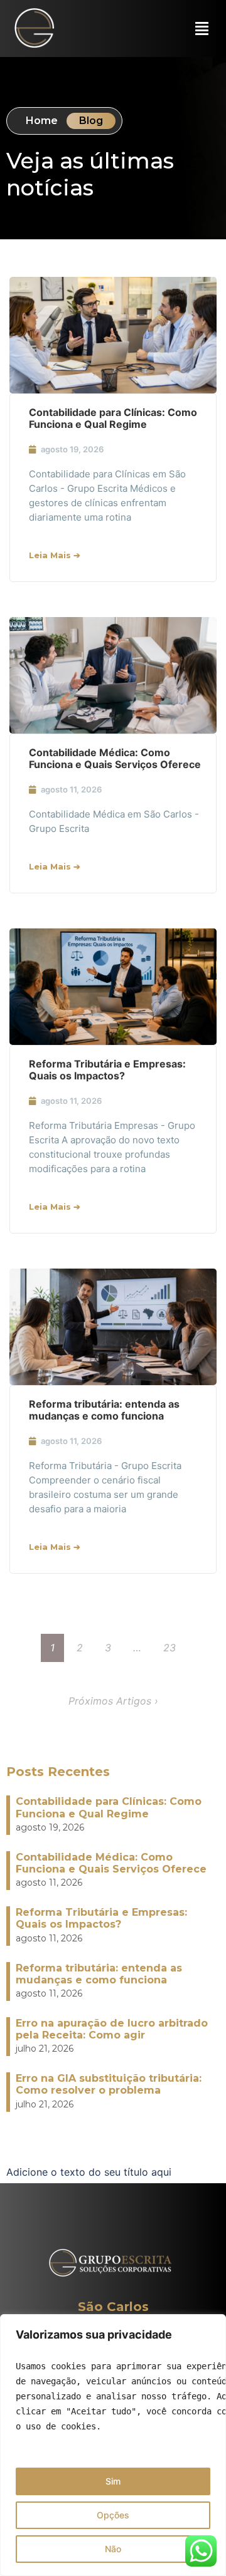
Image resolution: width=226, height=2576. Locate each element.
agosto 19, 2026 (72, 449)
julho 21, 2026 (45, 2049)
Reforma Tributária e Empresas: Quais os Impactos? (107, 1070)
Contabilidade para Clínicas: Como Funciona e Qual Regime (113, 418)
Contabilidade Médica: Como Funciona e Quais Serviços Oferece (115, 758)
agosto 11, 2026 (71, 789)
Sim (113, 2481)
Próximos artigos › (113, 1701)
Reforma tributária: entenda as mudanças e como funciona (104, 1410)
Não (113, 2549)
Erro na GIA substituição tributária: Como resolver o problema (109, 2084)
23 (169, 1648)
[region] (113, 2445)
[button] (202, 31)
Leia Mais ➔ (55, 555)
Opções (113, 2515)
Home (42, 121)
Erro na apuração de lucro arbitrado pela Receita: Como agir (112, 2029)
